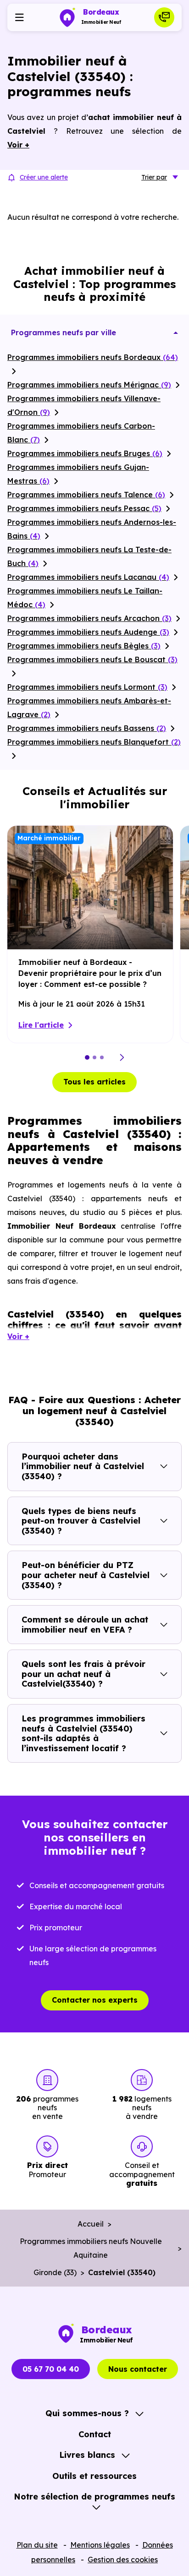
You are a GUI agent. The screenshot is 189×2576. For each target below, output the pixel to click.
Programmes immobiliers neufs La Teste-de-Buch (89, 556)
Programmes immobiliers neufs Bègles (84, 646)
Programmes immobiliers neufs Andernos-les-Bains (92, 529)
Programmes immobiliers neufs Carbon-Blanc (81, 433)
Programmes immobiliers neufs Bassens (87, 728)
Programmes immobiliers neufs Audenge (88, 632)
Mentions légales (100, 2545)
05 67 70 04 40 (51, 2369)
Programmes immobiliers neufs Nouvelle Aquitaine (91, 2248)
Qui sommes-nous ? (87, 2413)
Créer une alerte (44, 177)
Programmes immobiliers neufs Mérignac (89, 385)
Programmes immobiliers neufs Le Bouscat (92, 659)
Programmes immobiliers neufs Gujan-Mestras (78, 474)
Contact (95, 2434)
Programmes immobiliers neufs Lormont (87, 687)
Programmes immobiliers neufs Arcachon (89, 618)
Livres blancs (87, 2455)
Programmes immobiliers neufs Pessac (84, 508)
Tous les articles (94, 1082)
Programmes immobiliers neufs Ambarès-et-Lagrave (89, 708)
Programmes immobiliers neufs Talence (86, 495)
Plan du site (37, 2545)
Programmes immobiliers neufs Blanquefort (94, 742)
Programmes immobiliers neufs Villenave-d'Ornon (84, 405)
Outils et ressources (94, 2476)
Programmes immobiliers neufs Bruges (85, 453)
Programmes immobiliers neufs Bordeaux (93, 357)
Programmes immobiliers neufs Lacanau (88, 577)
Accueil (91, 2224)
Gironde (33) (55, 2272)
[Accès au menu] (19, 17)
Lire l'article (41, 1025)
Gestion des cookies (123, 2560)
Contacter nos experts (95, 2000)
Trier (154, 177)
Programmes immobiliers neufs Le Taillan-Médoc (85, 598)
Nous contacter (138, 2369)
